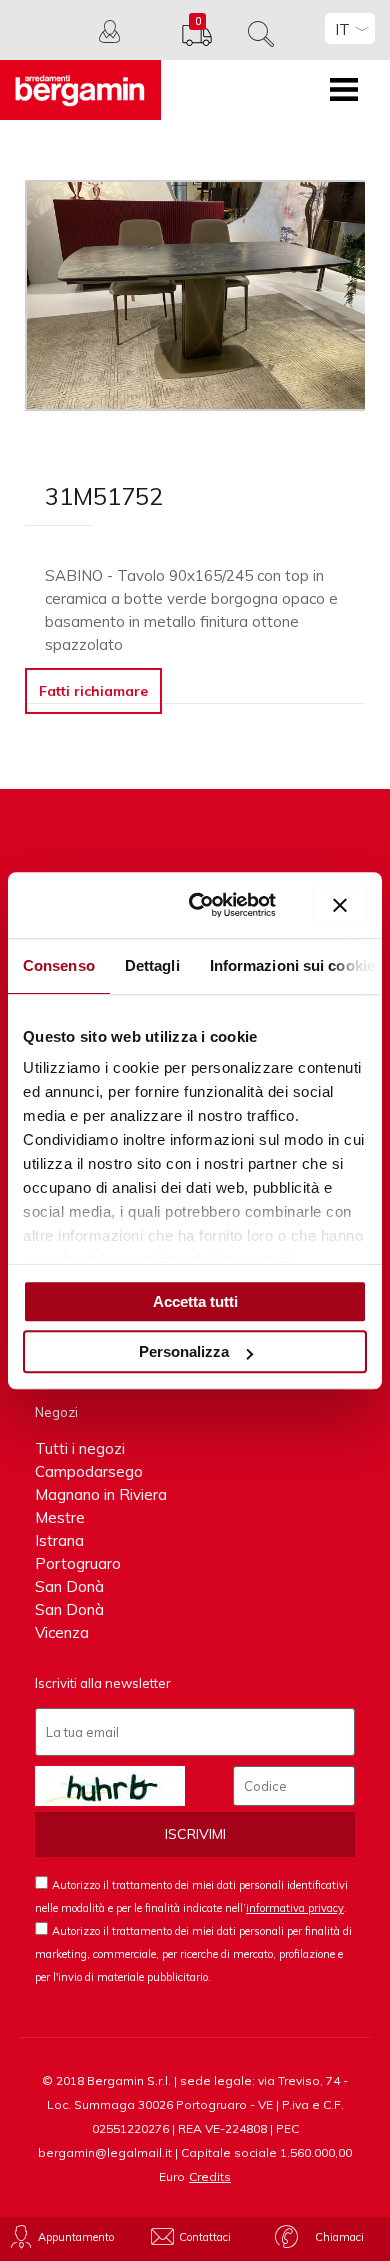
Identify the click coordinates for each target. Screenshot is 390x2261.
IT (342, 29)
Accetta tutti (195, 1301)
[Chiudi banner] (340, 905)
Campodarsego (89, 1471)
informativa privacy (295, 1908)
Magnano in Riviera (101, 1494)
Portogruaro (78, 1563)
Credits (210, 2176)
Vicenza (62, 1632)
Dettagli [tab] (152, 965)
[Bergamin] (80, 90)
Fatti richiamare (93, 691)
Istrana (59, 1540)
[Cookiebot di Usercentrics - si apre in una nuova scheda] (202, 905)
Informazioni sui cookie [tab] (292, 965)
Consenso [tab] (59, 965)
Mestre (60, 1517)
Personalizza (184, 1351)
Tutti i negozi (80, 1448)
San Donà (69, 1586)
